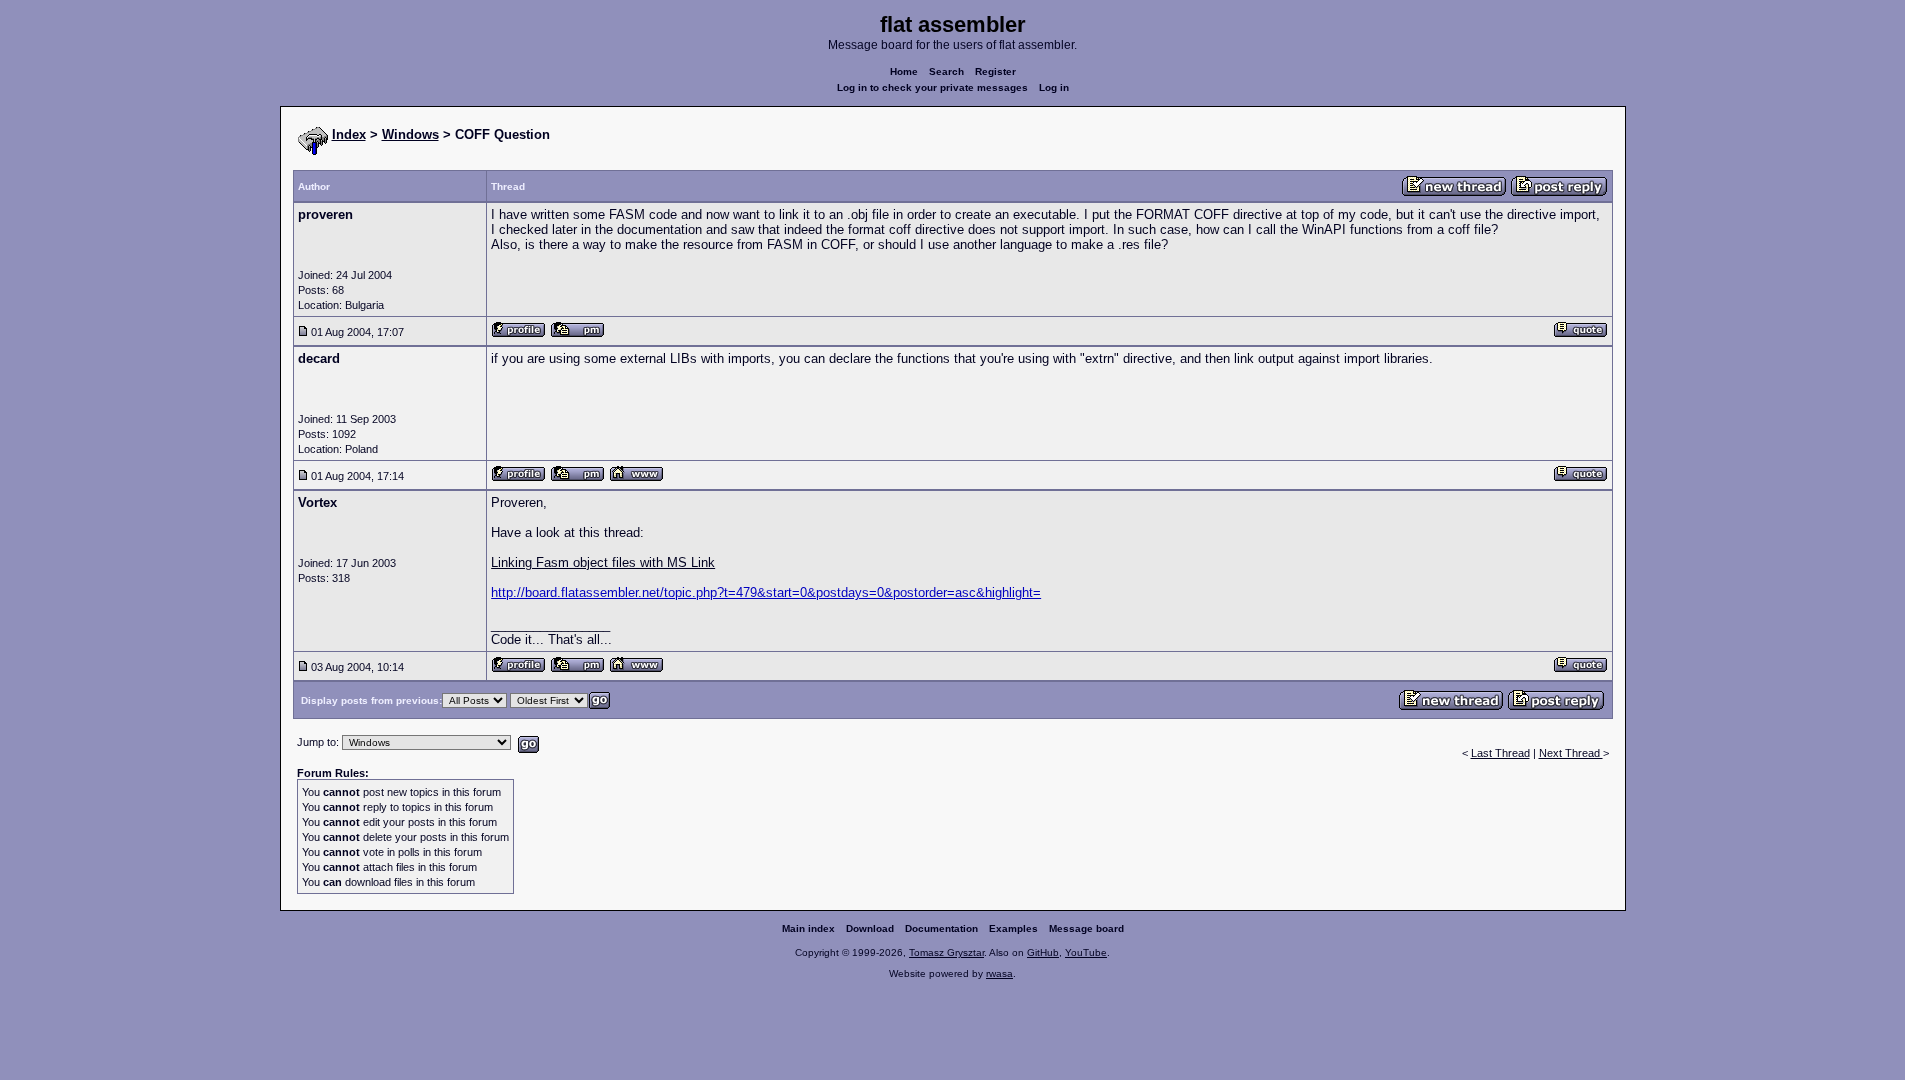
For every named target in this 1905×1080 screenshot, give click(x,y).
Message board (1086, 928)
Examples (1013, 928)
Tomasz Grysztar (946, 952)
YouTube (1086, 952)
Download (870, 928)
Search (946, 71)
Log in (1054, 87)
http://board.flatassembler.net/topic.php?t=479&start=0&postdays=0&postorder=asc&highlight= (766, 592)
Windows (410, 134)
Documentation (941, 928)
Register (995, 71)
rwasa (999, 973)
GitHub (1043, 952)
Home (904, 71)
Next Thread (1571, 753)
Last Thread (1500, 753)
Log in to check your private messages (932, 87)
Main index (808, 928)
